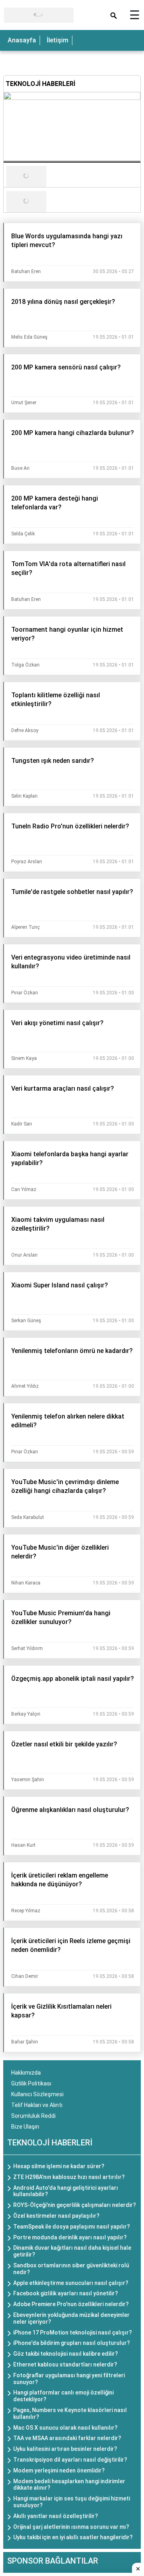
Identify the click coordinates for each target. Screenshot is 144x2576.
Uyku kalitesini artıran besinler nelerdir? (65, 2449)
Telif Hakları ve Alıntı (37, 2105)
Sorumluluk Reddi (33, 2116)
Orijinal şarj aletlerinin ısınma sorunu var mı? (71, 2527)
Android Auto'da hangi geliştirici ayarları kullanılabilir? (66, 2191)
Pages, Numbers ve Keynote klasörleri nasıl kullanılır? (70, 2413)
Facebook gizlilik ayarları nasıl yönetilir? (66, 2293)
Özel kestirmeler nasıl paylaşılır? (56, 2216)
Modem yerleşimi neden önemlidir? (59, 2470)
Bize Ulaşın (25, 2127)
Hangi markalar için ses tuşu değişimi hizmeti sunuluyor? (72, 2502)
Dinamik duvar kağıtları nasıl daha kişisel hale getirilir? (72, 2251)
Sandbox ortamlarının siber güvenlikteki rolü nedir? (71, 2269)
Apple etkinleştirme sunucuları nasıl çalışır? (71, 2283)
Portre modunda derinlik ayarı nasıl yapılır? (70, 2237)
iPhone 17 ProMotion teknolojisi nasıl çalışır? (73, 2333)
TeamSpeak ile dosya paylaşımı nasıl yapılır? (72, 2227)
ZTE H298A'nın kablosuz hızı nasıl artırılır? (69, 2177)
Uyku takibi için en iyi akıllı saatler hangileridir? (73, 2537)
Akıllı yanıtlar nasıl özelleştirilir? (56, 2516)
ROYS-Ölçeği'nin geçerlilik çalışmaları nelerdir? (75, 2205)
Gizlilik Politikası (31, 2083)
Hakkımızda (26, 2073)
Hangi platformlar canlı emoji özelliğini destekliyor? (63, 2396)
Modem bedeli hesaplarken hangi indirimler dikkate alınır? (69, 2485)
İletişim (58, 40)
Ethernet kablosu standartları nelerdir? (65, 2364)
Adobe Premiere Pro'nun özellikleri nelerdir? (71, 2304)
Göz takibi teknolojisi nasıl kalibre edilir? (66, 2354)
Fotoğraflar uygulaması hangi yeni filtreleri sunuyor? (69, 2379)
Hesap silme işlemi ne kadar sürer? (59, 2166)
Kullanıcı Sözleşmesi (37, 2094)
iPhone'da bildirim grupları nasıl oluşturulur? (72, 2343)
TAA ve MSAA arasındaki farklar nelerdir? (67, 2438)
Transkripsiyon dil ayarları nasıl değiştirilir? (70, 2460)
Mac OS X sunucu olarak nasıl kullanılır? (65, 2428)
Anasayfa (22, 40)
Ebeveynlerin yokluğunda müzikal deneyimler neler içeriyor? (71, 2318)
